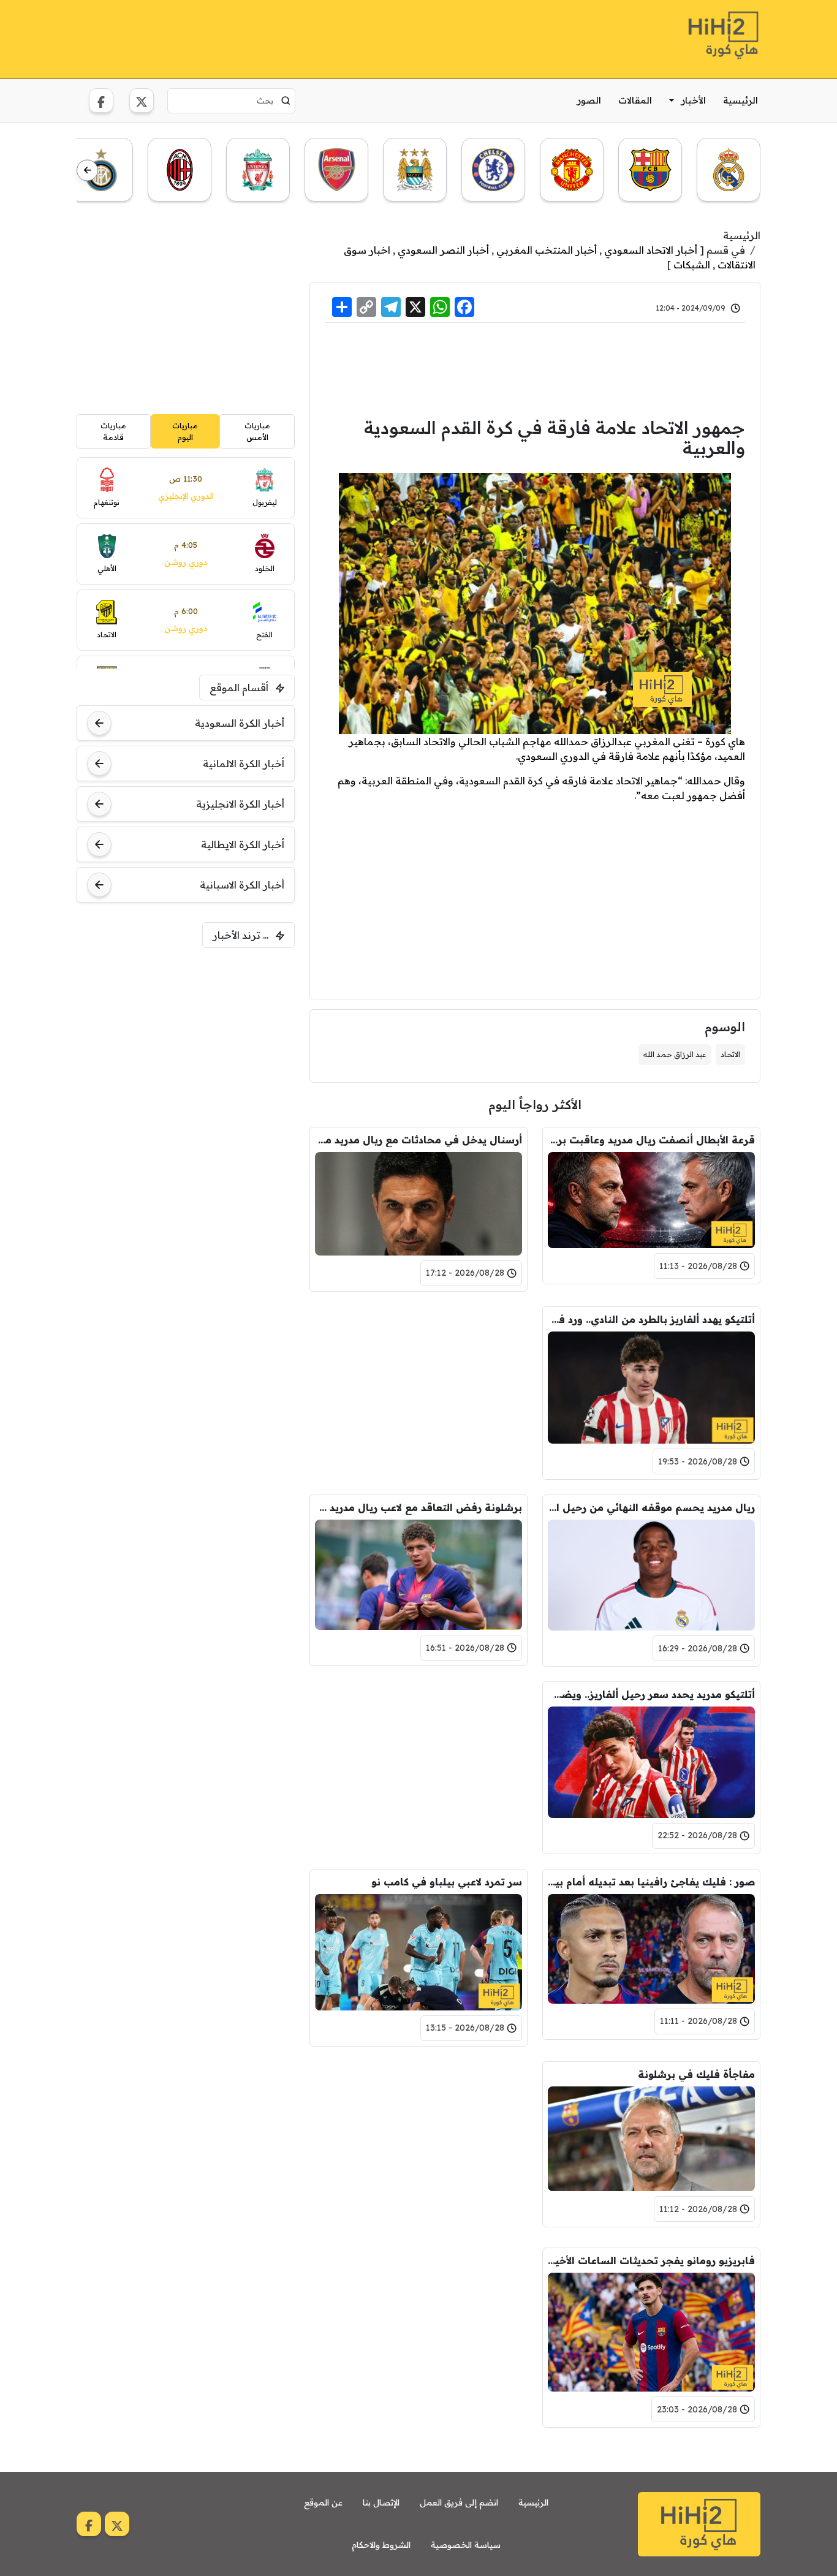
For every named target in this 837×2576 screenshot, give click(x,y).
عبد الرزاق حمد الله (675, 1054)
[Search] (286, 100)
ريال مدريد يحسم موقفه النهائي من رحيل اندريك (651, 1507)
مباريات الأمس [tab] (257, 431)
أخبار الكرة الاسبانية (242, 885)
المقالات (635, 100)
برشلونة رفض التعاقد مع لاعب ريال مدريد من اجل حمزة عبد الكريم (418, 1507)
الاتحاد (730, 1054)
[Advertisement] (300, 37)
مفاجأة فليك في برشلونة (696, 2074)
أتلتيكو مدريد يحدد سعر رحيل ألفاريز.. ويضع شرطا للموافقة (651, 1694)
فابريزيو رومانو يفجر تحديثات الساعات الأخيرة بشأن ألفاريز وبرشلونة (651, 2260)
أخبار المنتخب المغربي (547, 250)
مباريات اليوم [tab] (185, 431)
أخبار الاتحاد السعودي (651, 250)
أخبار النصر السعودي (443, 250)
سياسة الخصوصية (466, 2545)
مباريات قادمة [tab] (113, 431)
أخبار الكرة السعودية (240, 723)
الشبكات (692, 265)
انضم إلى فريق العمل (459, 2502)
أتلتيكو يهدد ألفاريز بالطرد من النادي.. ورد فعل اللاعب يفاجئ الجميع (651, 1319)
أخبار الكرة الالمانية (244, 763)
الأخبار (694, 100)
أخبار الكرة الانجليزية (240, 804)
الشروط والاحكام (381, 2545)
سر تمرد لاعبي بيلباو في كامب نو (447, 1882)
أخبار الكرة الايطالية (243, 844)
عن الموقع (323, 2502)
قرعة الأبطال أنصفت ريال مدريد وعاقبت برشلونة (651, 1140)
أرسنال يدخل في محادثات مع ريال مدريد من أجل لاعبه (418, 1140)
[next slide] (87, 171)
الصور (589, 100)
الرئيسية (740, 100)
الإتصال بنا (381, 2502)
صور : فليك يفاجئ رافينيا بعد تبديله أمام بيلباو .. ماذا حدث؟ (651, 1882)
